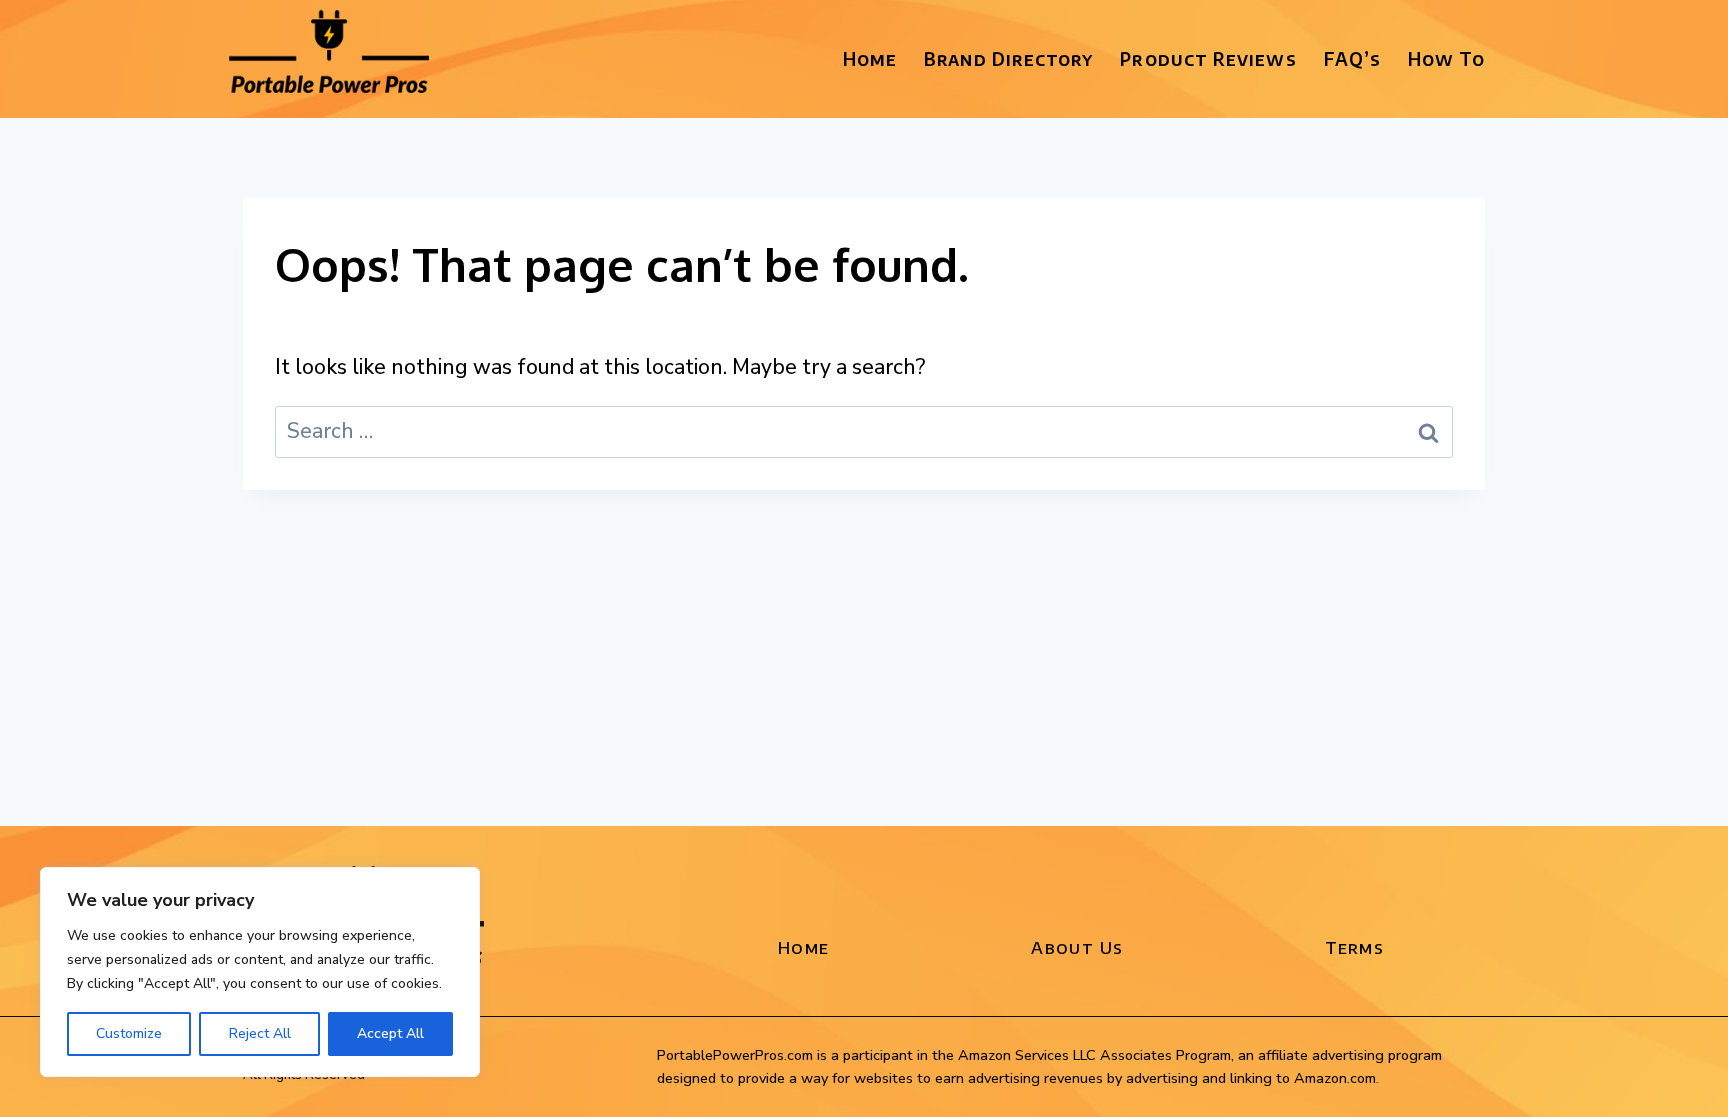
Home (870, 58)
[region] (260, 972)
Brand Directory (1008, 58)
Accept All (390, 1033)
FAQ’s (1352, 58)
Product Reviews (1208, 58)
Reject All (260, 1033)
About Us (1077, 947)
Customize (129, 1033)
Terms (1354, 947)
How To (1446, 58)
